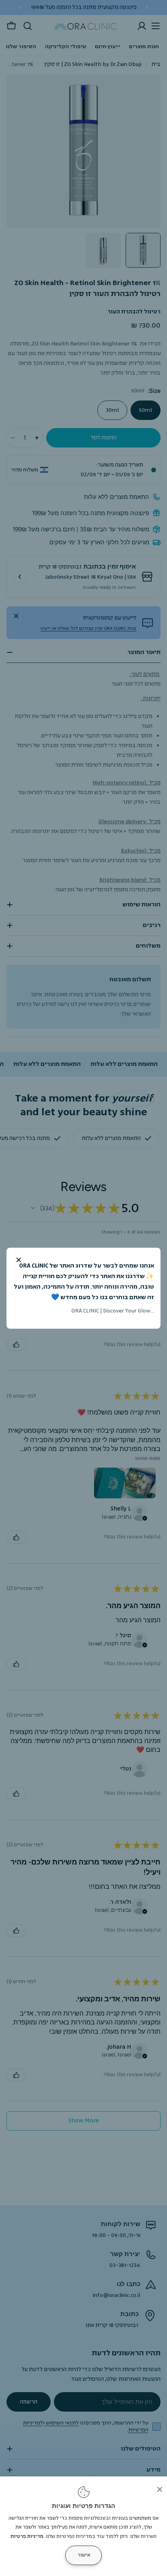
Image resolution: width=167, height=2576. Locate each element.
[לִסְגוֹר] (19, 1260)
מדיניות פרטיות (27, 2537)
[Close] (160, 2489)
